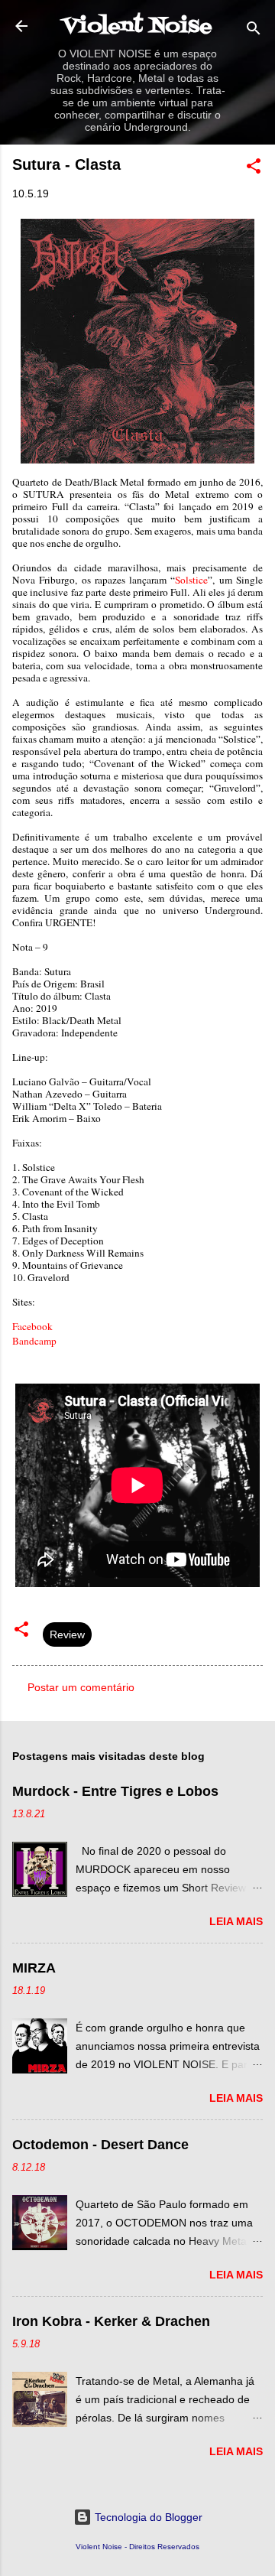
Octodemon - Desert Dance (100, 2145)
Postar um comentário (81, 1687)
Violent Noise (137, 27)
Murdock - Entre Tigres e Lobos (115, 1791)
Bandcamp (34, 1341)
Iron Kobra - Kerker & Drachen (111, 2321)
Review (67, 1634)
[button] (254, 169)
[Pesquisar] (254, 31)
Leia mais (236, 1921)
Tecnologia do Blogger (147, 2517)
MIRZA (34, 1968)
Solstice (191, 580)
